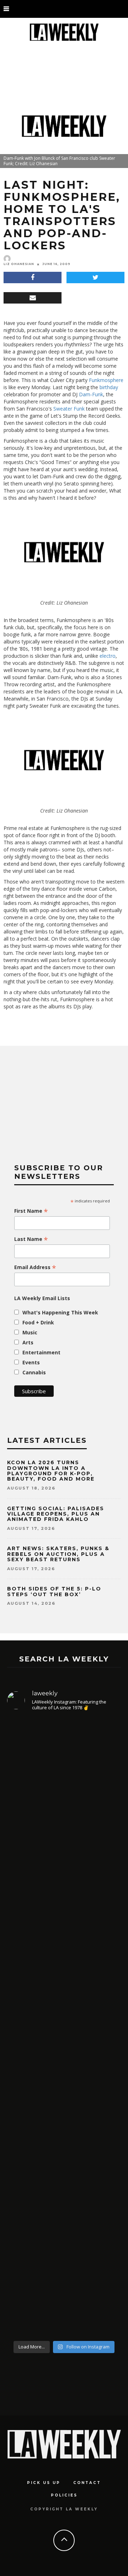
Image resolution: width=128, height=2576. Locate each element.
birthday (108, 387)
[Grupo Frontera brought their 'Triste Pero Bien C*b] (64, 2112)
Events (31, 1362)
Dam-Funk (91, 394)
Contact (87, 2483)
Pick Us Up (44, 2483)
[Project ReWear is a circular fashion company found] (64, 1982)
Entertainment (41, 1352)
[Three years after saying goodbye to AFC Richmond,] (64, 2252)
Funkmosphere (106, 380)
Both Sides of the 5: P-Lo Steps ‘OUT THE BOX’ (54, 1591)
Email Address (35, 1267)
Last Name (31, 1239)
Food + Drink (38, 1322)
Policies (64, 2495)
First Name (31, 1211)
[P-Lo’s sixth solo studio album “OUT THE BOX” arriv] (64, 1813)
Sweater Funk (69, 409)
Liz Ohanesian (19, 264)
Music (30, 1332)
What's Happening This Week (60, 1312)
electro (108, 656)
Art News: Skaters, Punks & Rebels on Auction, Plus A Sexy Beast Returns (58, 1554)
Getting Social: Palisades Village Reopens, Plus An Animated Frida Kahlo (56, 1514)
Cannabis (34, 1372)
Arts (28, 1342)
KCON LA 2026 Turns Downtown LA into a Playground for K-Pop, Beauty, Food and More (52, 1471)
